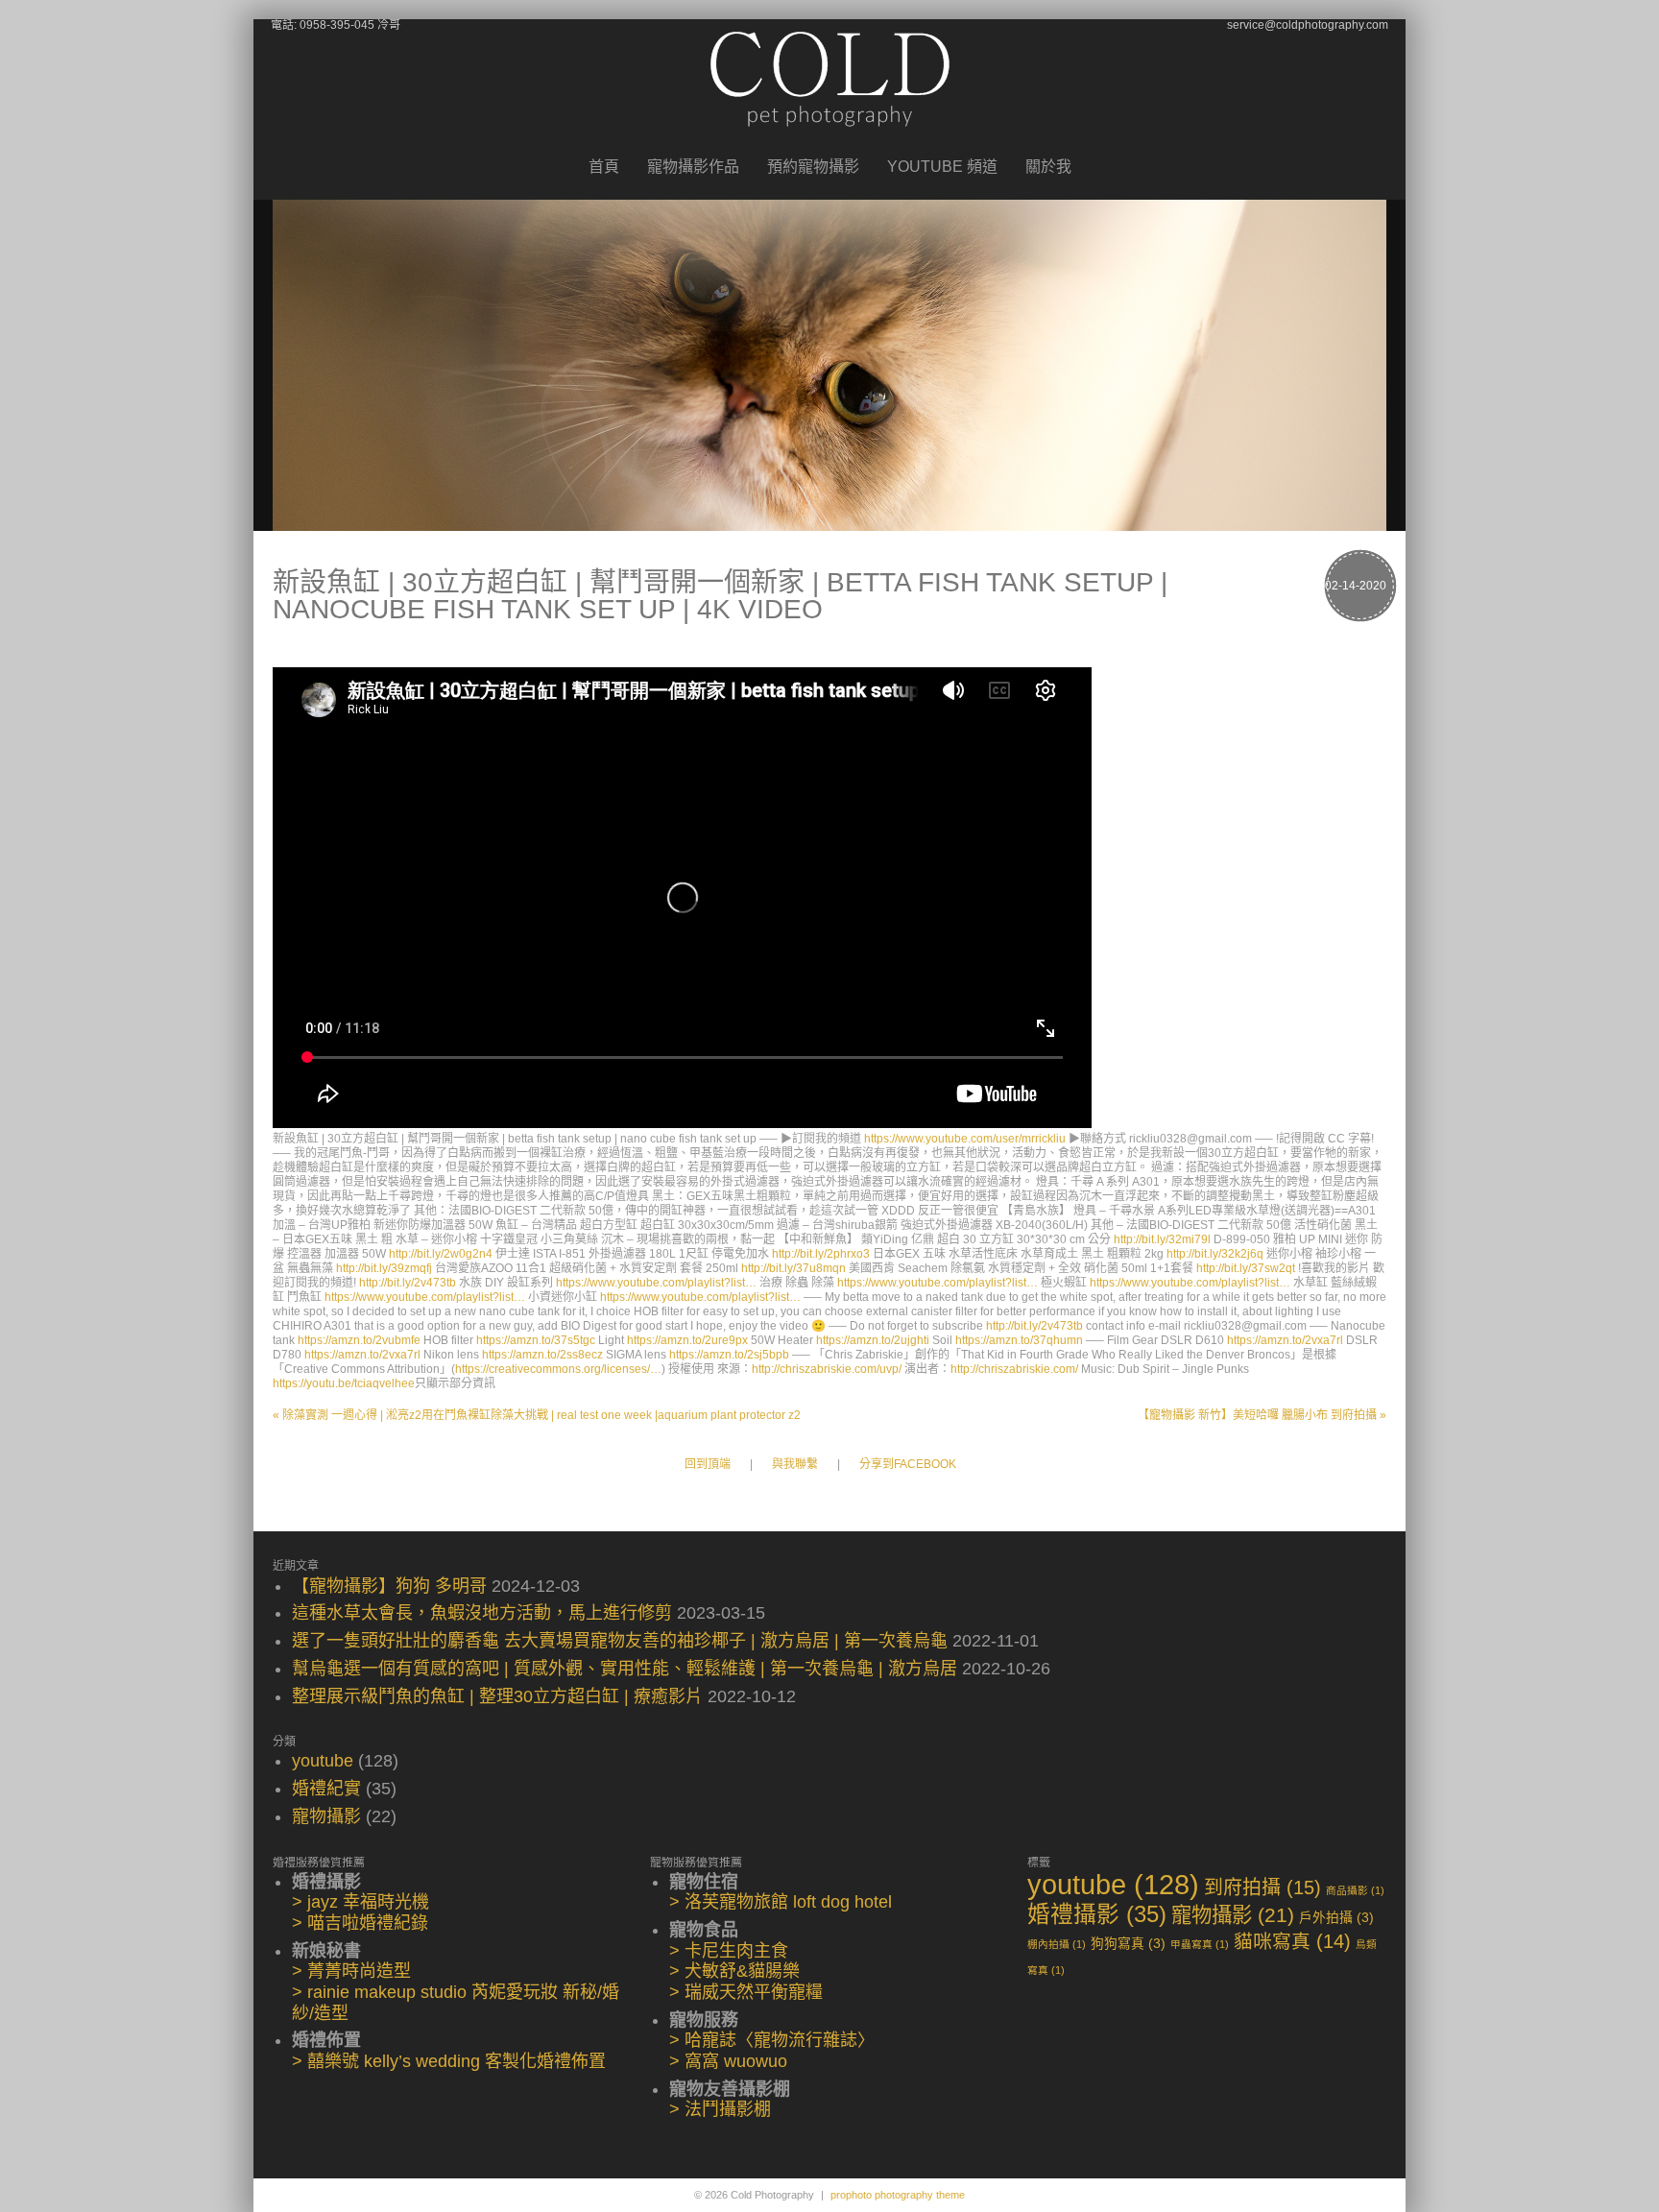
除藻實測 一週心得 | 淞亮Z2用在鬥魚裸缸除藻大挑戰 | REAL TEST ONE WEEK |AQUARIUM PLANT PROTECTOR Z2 (537, 1415)
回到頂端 (708, 1465)
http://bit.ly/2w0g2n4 (441, 1254)
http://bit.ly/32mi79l (1162, 1239)
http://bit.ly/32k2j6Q (1215, 1254)
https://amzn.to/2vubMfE (359, 1340)
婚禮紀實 (326, 1789)
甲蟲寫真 (1200, 1944)
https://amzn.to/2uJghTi (873, 1340)
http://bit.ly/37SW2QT (1246, 1268)
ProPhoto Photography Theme (898, 2195)
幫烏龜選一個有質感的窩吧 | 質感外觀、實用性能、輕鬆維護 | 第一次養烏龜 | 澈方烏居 (625, 1669)
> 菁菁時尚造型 (351, 1971)
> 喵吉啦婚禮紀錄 (360, 1923)
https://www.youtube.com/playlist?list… (656, 1283)
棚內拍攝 (1057, 1944)
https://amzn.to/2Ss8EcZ (542, 1355)
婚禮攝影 (1097, 1914)
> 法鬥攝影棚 (720, 2109)
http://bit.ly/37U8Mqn (793, 1268)
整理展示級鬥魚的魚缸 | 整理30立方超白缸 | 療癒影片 (497, 1696)
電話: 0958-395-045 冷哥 (336, 25)
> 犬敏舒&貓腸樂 (734, 1971)
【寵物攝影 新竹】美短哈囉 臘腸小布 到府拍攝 (1262, 1415)
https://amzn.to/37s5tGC (536, 1340)
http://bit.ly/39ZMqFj (384, 1268)
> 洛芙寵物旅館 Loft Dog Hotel (781, 1902)
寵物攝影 (326, 1816)
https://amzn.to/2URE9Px (687, 1340)
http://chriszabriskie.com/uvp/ (827, 1369)
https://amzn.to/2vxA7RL (1285, 1340)
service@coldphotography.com (1308, 25)
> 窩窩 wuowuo (728, 2061)
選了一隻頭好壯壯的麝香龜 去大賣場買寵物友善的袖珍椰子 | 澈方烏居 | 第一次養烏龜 (620, 1641)
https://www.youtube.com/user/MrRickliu (965, 1139)
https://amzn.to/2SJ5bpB (729, 1355)
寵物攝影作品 (693, 167)
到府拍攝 (1262, 1887)
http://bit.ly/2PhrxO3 (821, 1254)
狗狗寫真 (1128, 1944)
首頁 (604, 167)
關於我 (1048, 167)
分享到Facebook (908, 1465)
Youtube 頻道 (942, 167)
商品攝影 (1355, 1890)
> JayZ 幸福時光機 (361, 1902)
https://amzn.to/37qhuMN (1019, 1340)
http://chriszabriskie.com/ (1014, 1369)
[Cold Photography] (830, 142)
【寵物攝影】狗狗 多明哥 (389, 1586)
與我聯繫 (795, 1465)
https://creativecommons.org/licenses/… (558, 1369)
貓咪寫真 (1292, 1941)
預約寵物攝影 (813, 167)
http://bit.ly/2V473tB (408, 1283)
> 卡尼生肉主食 (729, 1951)
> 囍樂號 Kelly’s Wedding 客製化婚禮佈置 (449, 2061)
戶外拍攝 (1336, 1918)
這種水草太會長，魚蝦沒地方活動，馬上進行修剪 (482, 1613)
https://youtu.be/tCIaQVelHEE (344, 1383)
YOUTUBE (323, 1761)
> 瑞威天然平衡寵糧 (746, 1992)
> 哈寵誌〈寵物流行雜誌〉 (772, 2040)
